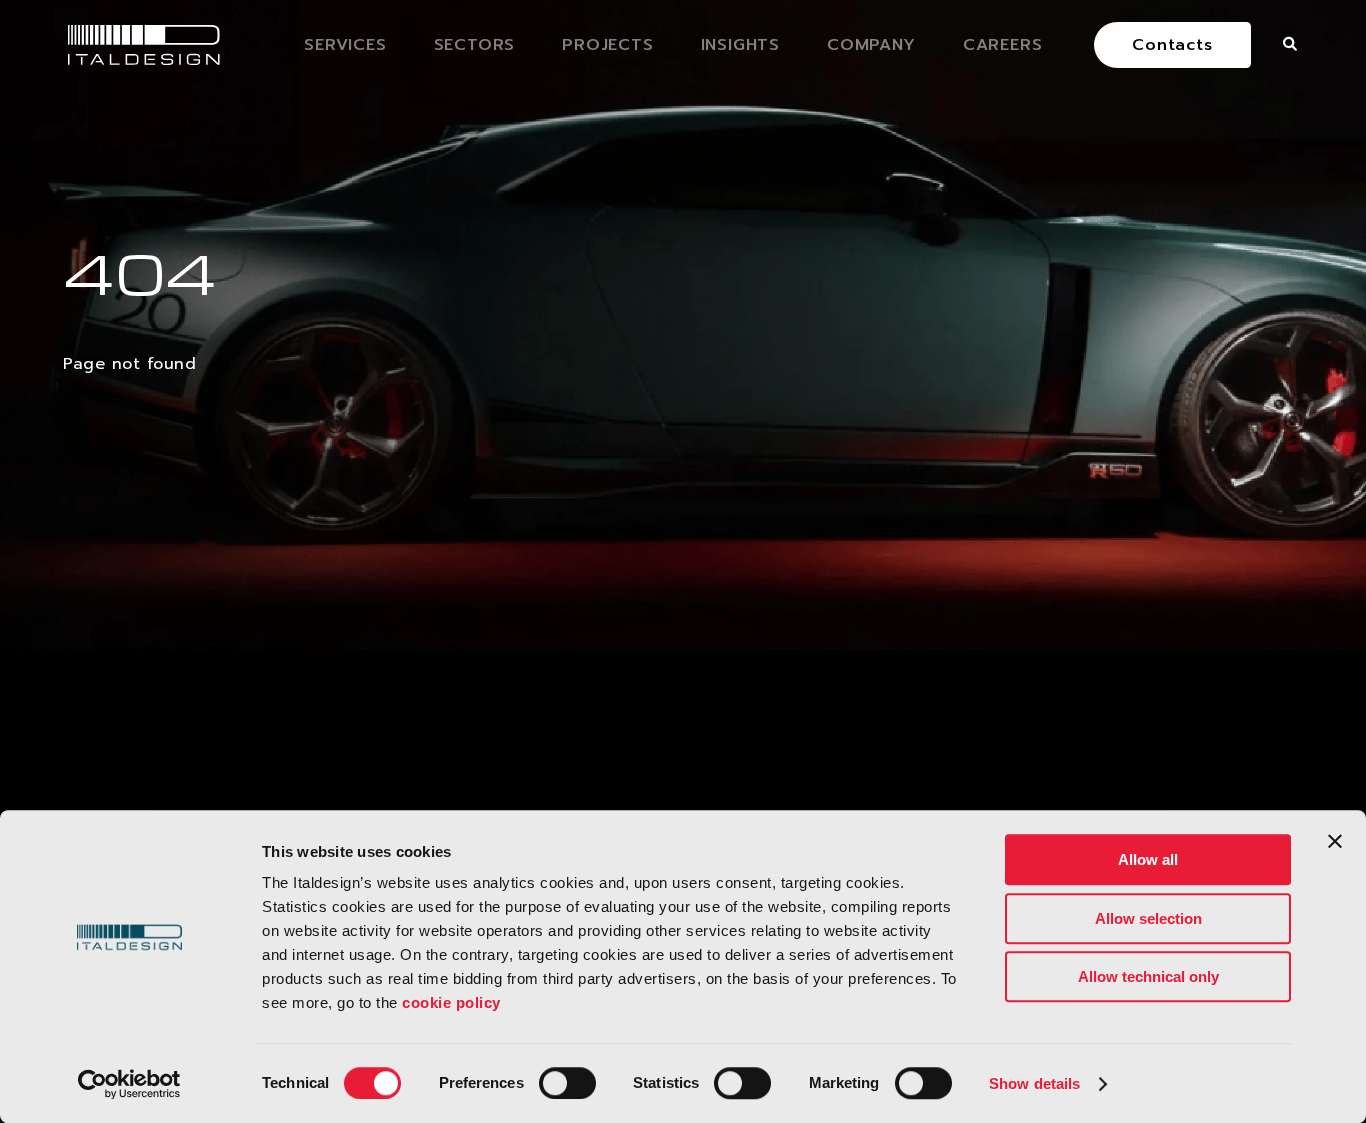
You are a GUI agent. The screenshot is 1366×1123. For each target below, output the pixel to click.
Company (871, 45)
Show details (1034, 1083)
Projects (607, 45)
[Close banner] (1335, 841)
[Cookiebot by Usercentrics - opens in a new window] (129, 1084)
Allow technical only (1148, 976)
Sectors (475, 45)
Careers (1003, 45)
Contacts (1172, 45)
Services (345, 45)
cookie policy (451, 1002)
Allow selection (1148, 918)
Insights (740, 45)
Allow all (1148, 859)
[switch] (567, 1083)
